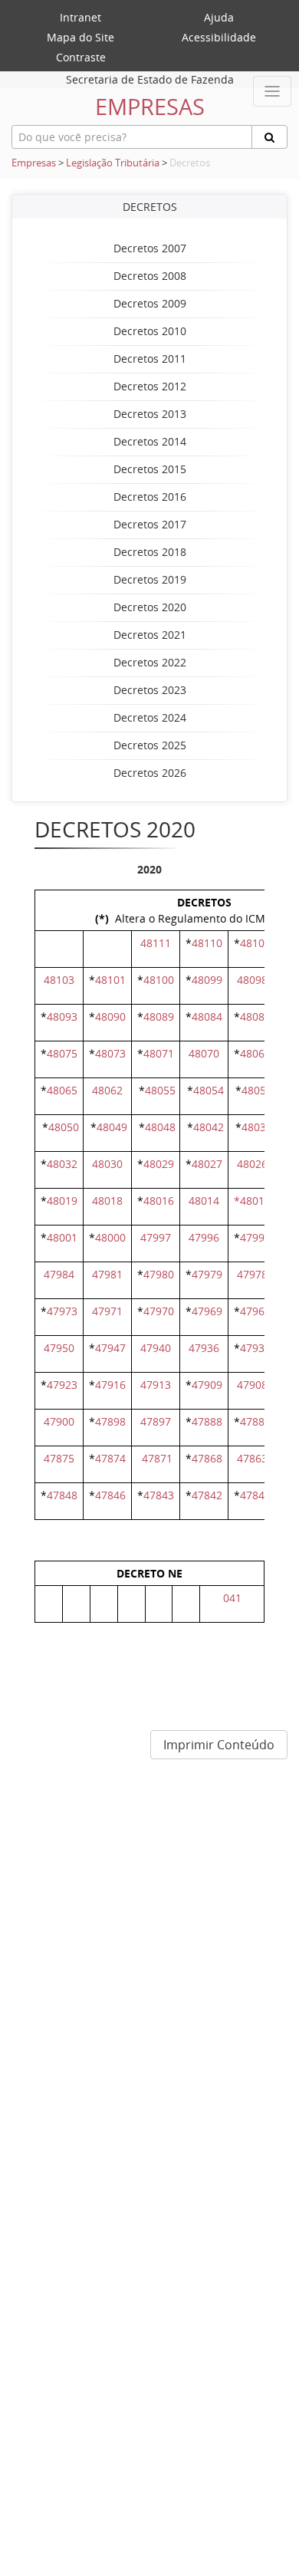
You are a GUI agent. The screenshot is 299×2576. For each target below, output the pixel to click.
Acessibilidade (219, 37)
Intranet (80, 17)
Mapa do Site (80, 37)
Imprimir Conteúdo (219, 1745)
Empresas (34, 163)
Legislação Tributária (113, 163)
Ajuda (219, 17)
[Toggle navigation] (272, 91)
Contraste (81, 57)
